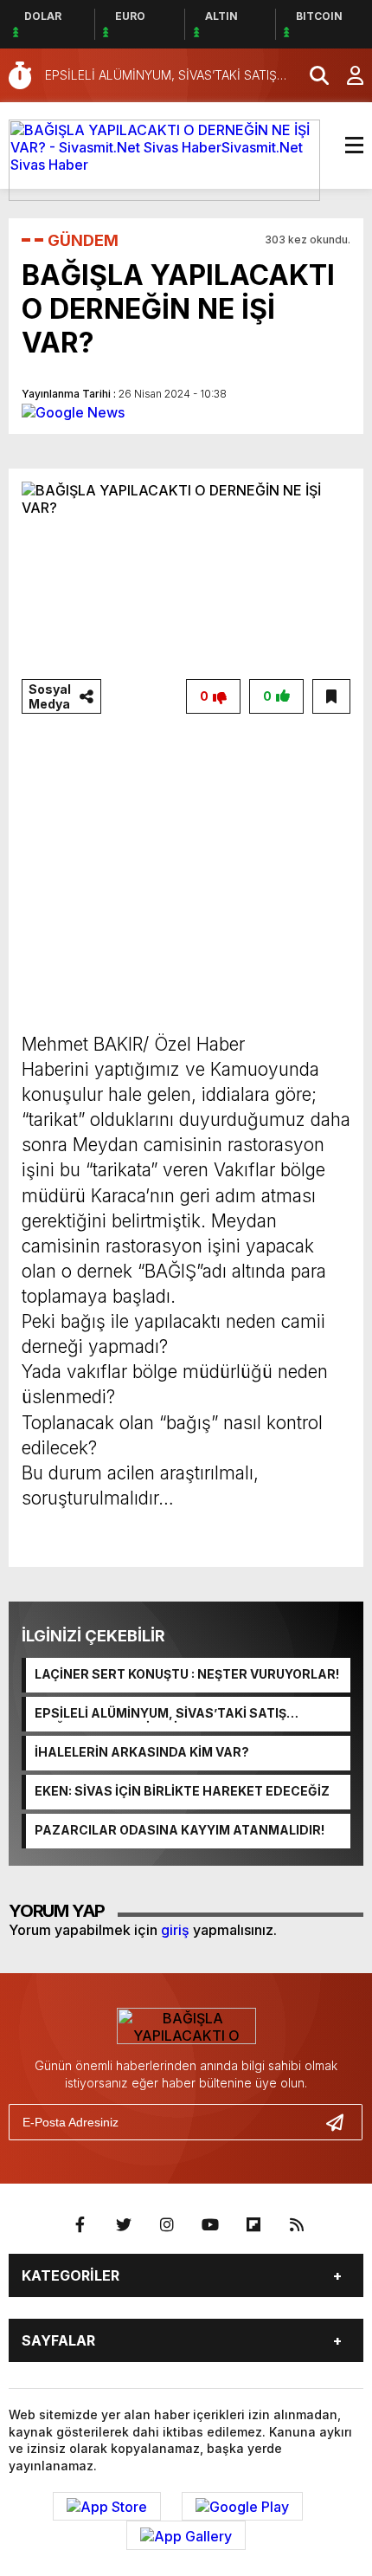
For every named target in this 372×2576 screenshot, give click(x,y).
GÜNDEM (83, 240)
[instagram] (167, 2225)
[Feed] (297, 2225)
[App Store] (107, 2507)
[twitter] (124, 2225)
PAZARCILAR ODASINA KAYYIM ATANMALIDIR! (180, 1830)
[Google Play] (242, 2507)
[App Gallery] (186, 2535)
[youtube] (210, 2225)
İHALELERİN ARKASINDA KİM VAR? (142, 1752)
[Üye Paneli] (346, 75)
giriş (175, 1930)
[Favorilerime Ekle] (331, 696)
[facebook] (80, 2225)
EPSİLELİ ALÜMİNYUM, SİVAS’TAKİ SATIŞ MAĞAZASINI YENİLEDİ (160, 1714)
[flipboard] (253, 2225)
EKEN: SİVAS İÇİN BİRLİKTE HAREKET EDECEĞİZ (182, 1791)
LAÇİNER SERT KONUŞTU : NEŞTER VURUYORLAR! (187, 1674)
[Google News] (73, 411)
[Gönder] (342, 2122)
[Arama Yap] (311, 75)
